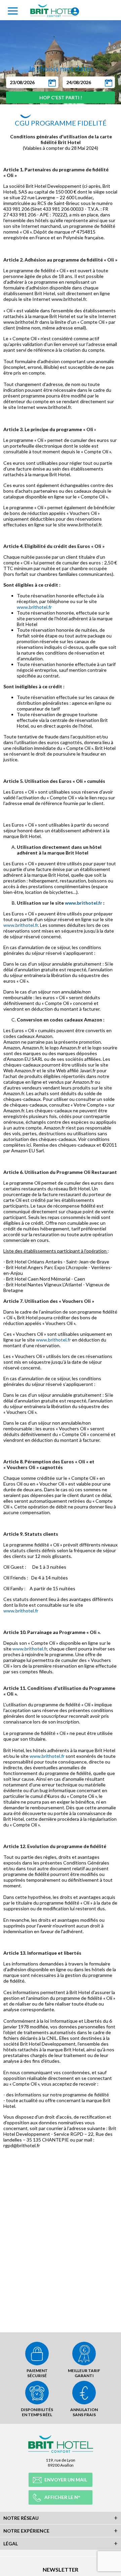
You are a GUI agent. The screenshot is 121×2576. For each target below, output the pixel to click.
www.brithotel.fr (34, 607)
